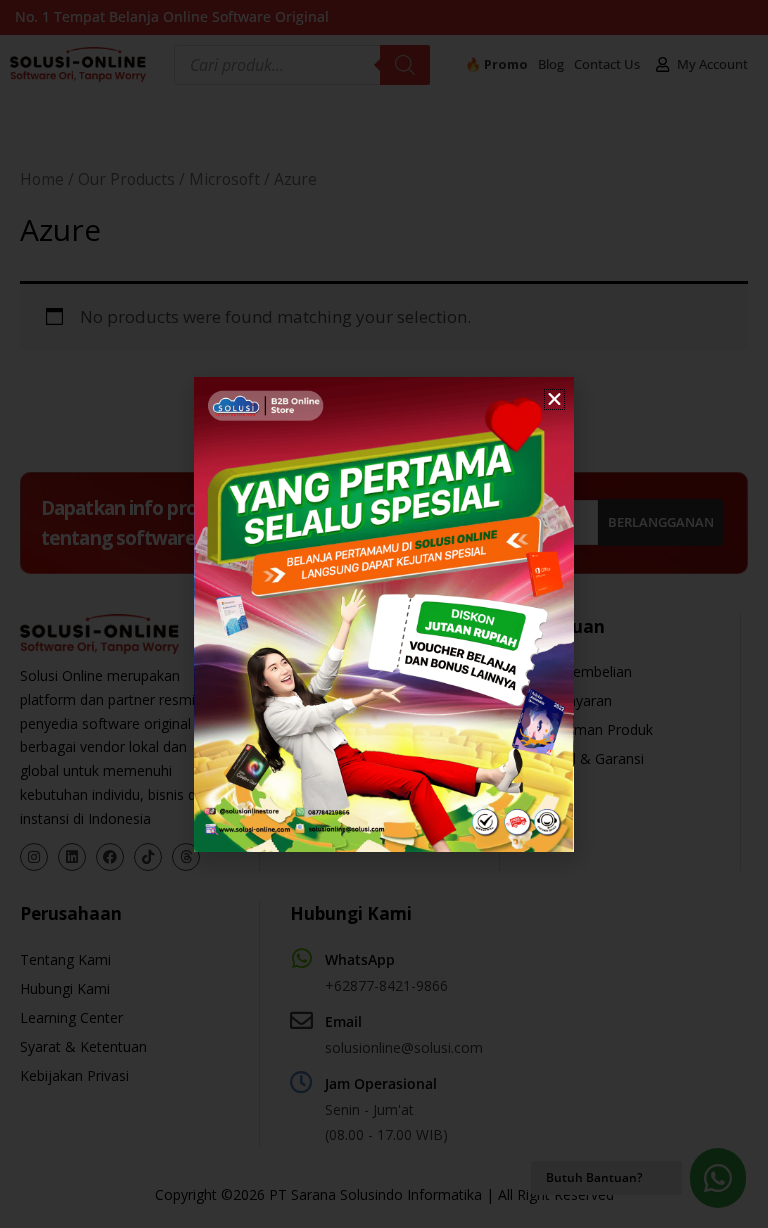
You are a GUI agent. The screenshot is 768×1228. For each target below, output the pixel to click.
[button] (554, 399)
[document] (384, 614)
